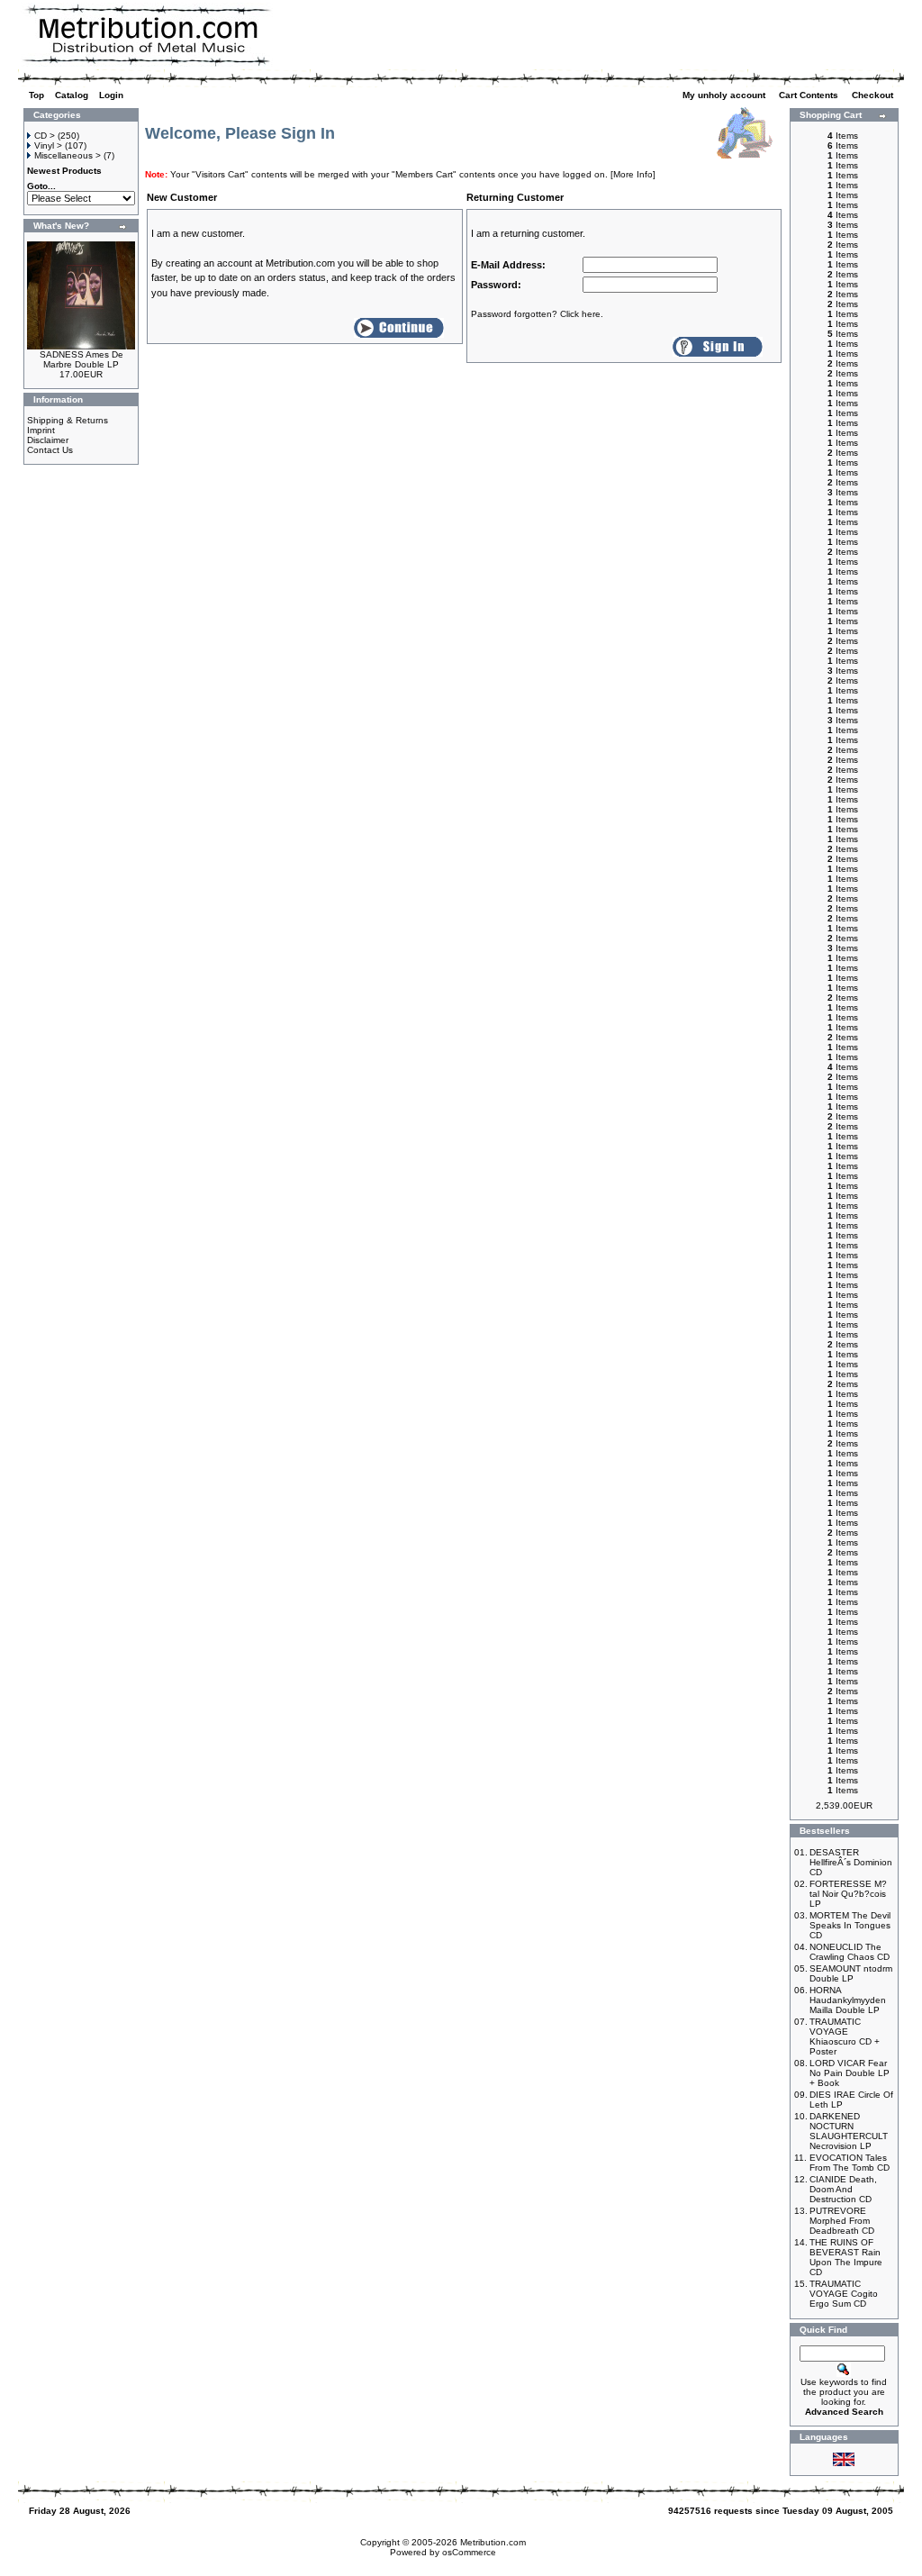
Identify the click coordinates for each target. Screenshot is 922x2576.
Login (111, 95)
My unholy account (725, 95)
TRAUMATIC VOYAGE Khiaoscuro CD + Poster (845, 2036)
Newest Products (64, 171)
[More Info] (633, 174)
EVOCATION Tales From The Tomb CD (850, 2163)
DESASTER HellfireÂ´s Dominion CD (851, 1862)
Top (36, 95)
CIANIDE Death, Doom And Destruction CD (843, 2189)
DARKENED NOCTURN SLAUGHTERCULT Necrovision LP (849, 2131)
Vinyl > (48, 145)
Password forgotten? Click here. (537, 314)
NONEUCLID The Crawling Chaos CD (850, 1952)
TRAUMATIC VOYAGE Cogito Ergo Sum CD (844, 2294)
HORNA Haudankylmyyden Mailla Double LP (848, 2000)
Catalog (72, 95)
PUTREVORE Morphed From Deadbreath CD (842, 2221)
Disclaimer (48, 440)
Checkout (874, 95)
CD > (45, 136)
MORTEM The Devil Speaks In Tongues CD (850, 1925)
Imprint (41, 430)
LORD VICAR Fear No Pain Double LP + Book (850, 2073)
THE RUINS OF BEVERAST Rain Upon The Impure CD (846, 2257)
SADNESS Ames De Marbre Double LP (81, 359)
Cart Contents (810, 95)
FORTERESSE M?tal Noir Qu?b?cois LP (848, 1894)
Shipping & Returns (68, 420)
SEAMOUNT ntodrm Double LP (851, 1973)
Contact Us (50, 450)
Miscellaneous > (68, 155)
